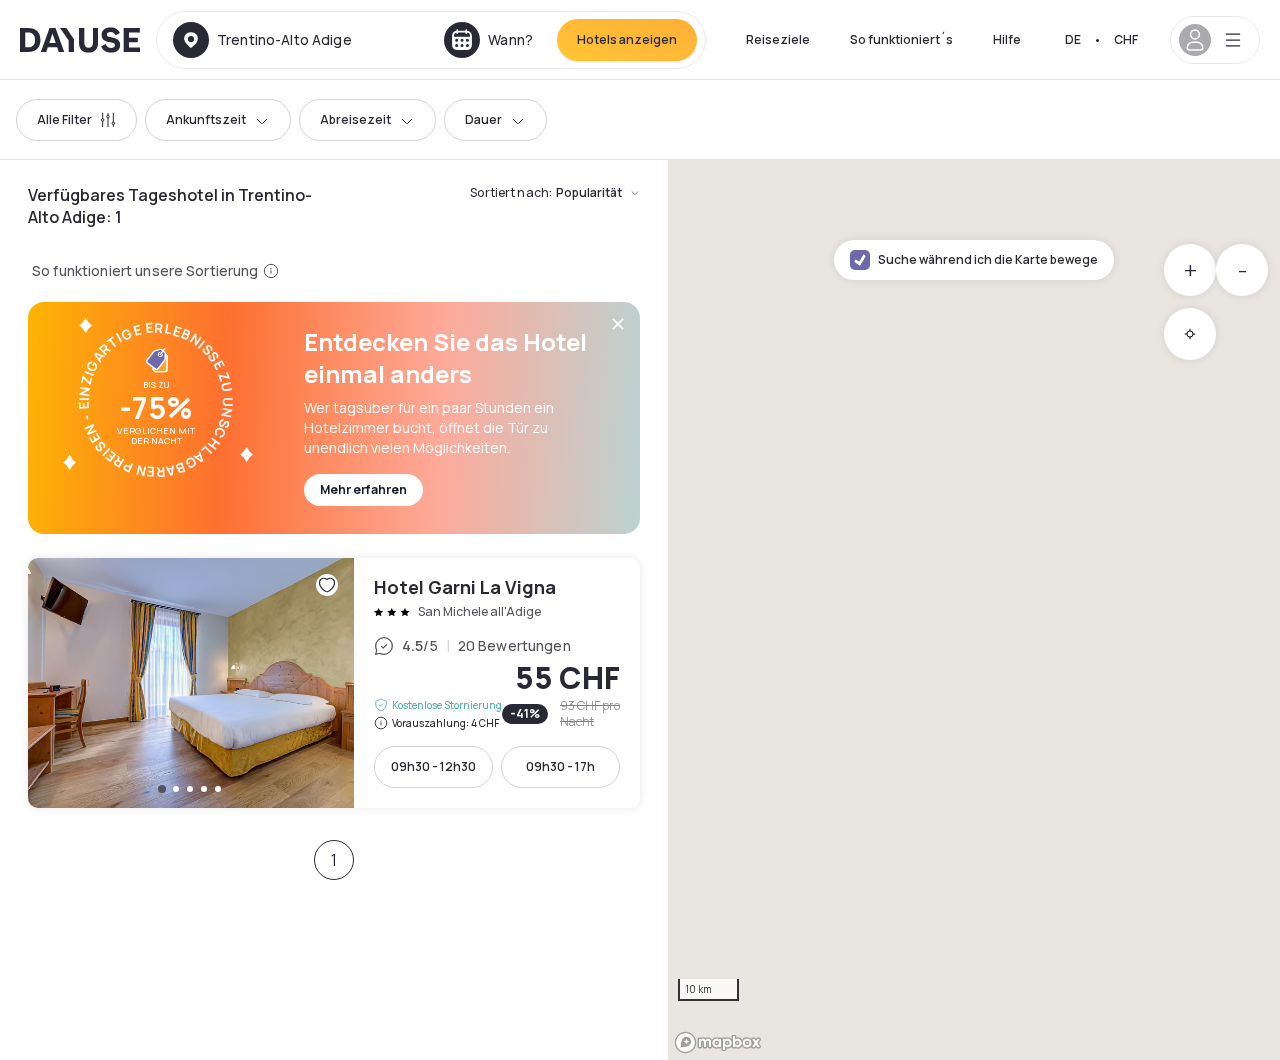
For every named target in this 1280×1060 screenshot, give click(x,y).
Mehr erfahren (363, 489)
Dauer (483, 119)
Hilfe (1007, 39)
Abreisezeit (355, 119)
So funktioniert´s (901, 39)
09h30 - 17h (560, 766)
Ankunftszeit (206, 119)
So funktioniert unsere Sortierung (145, 270)
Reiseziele (778, 39)
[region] (974, 610)
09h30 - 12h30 (433, 766)
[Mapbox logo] (718, 1042)
